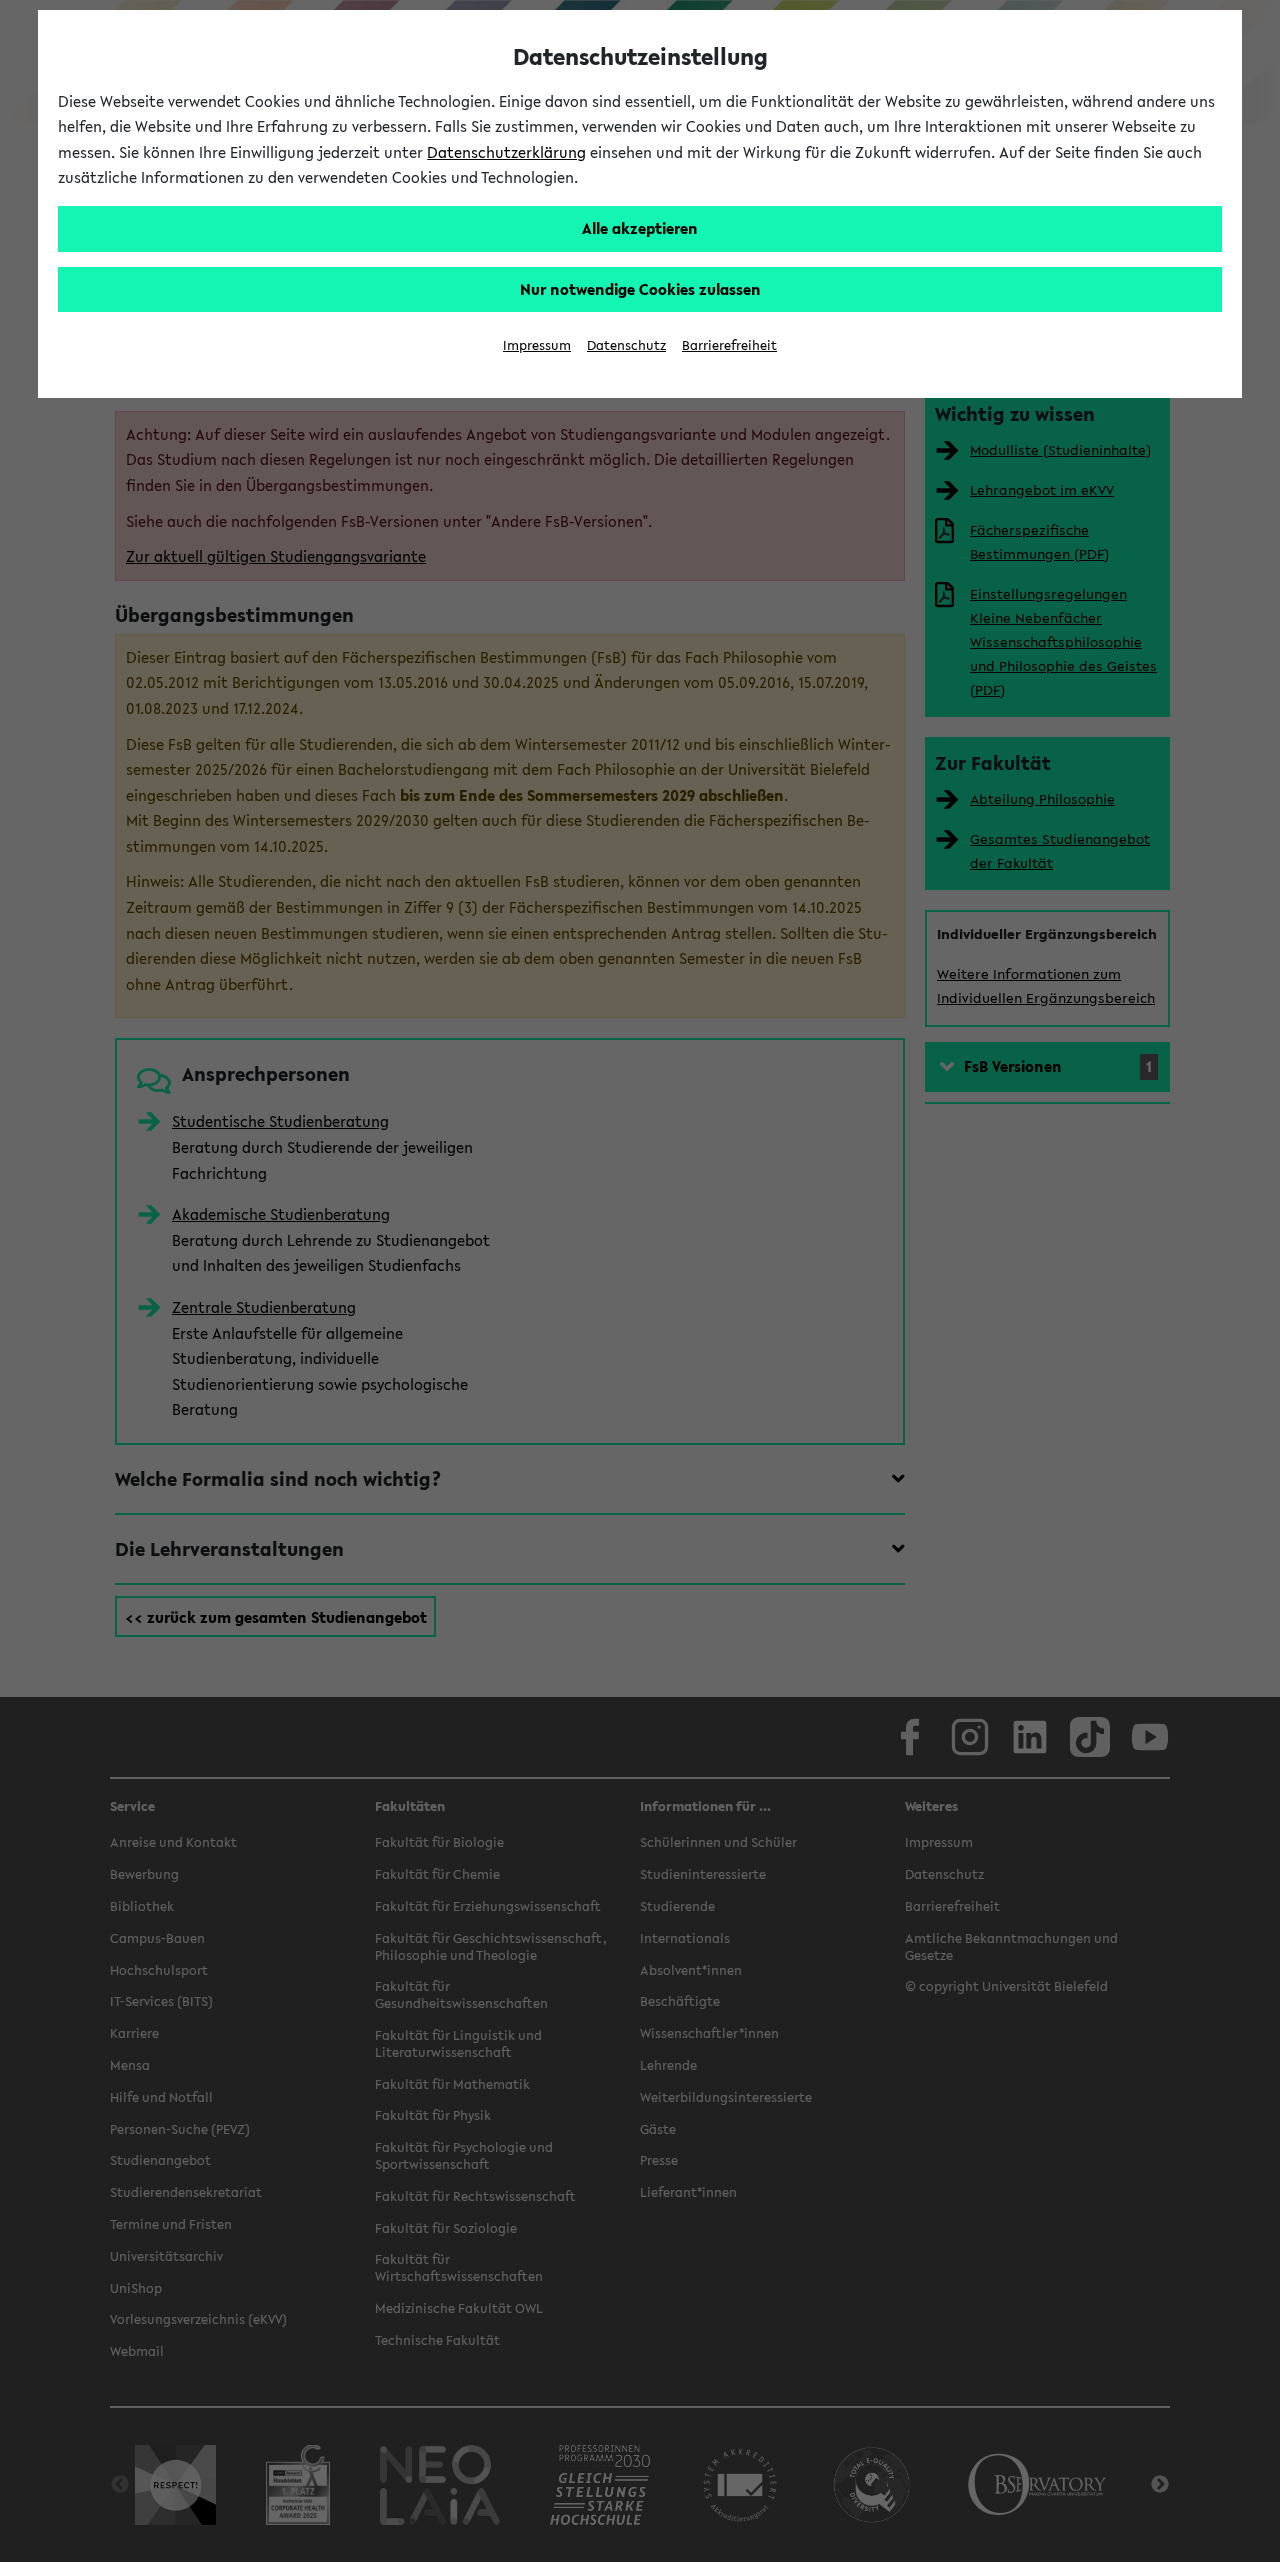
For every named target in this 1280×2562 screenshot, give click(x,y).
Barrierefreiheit (729, 345)
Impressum (537, 345)
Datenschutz (626, 345)
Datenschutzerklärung (506, 152)
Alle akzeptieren (640, 228)
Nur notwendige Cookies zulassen (640, 289)
